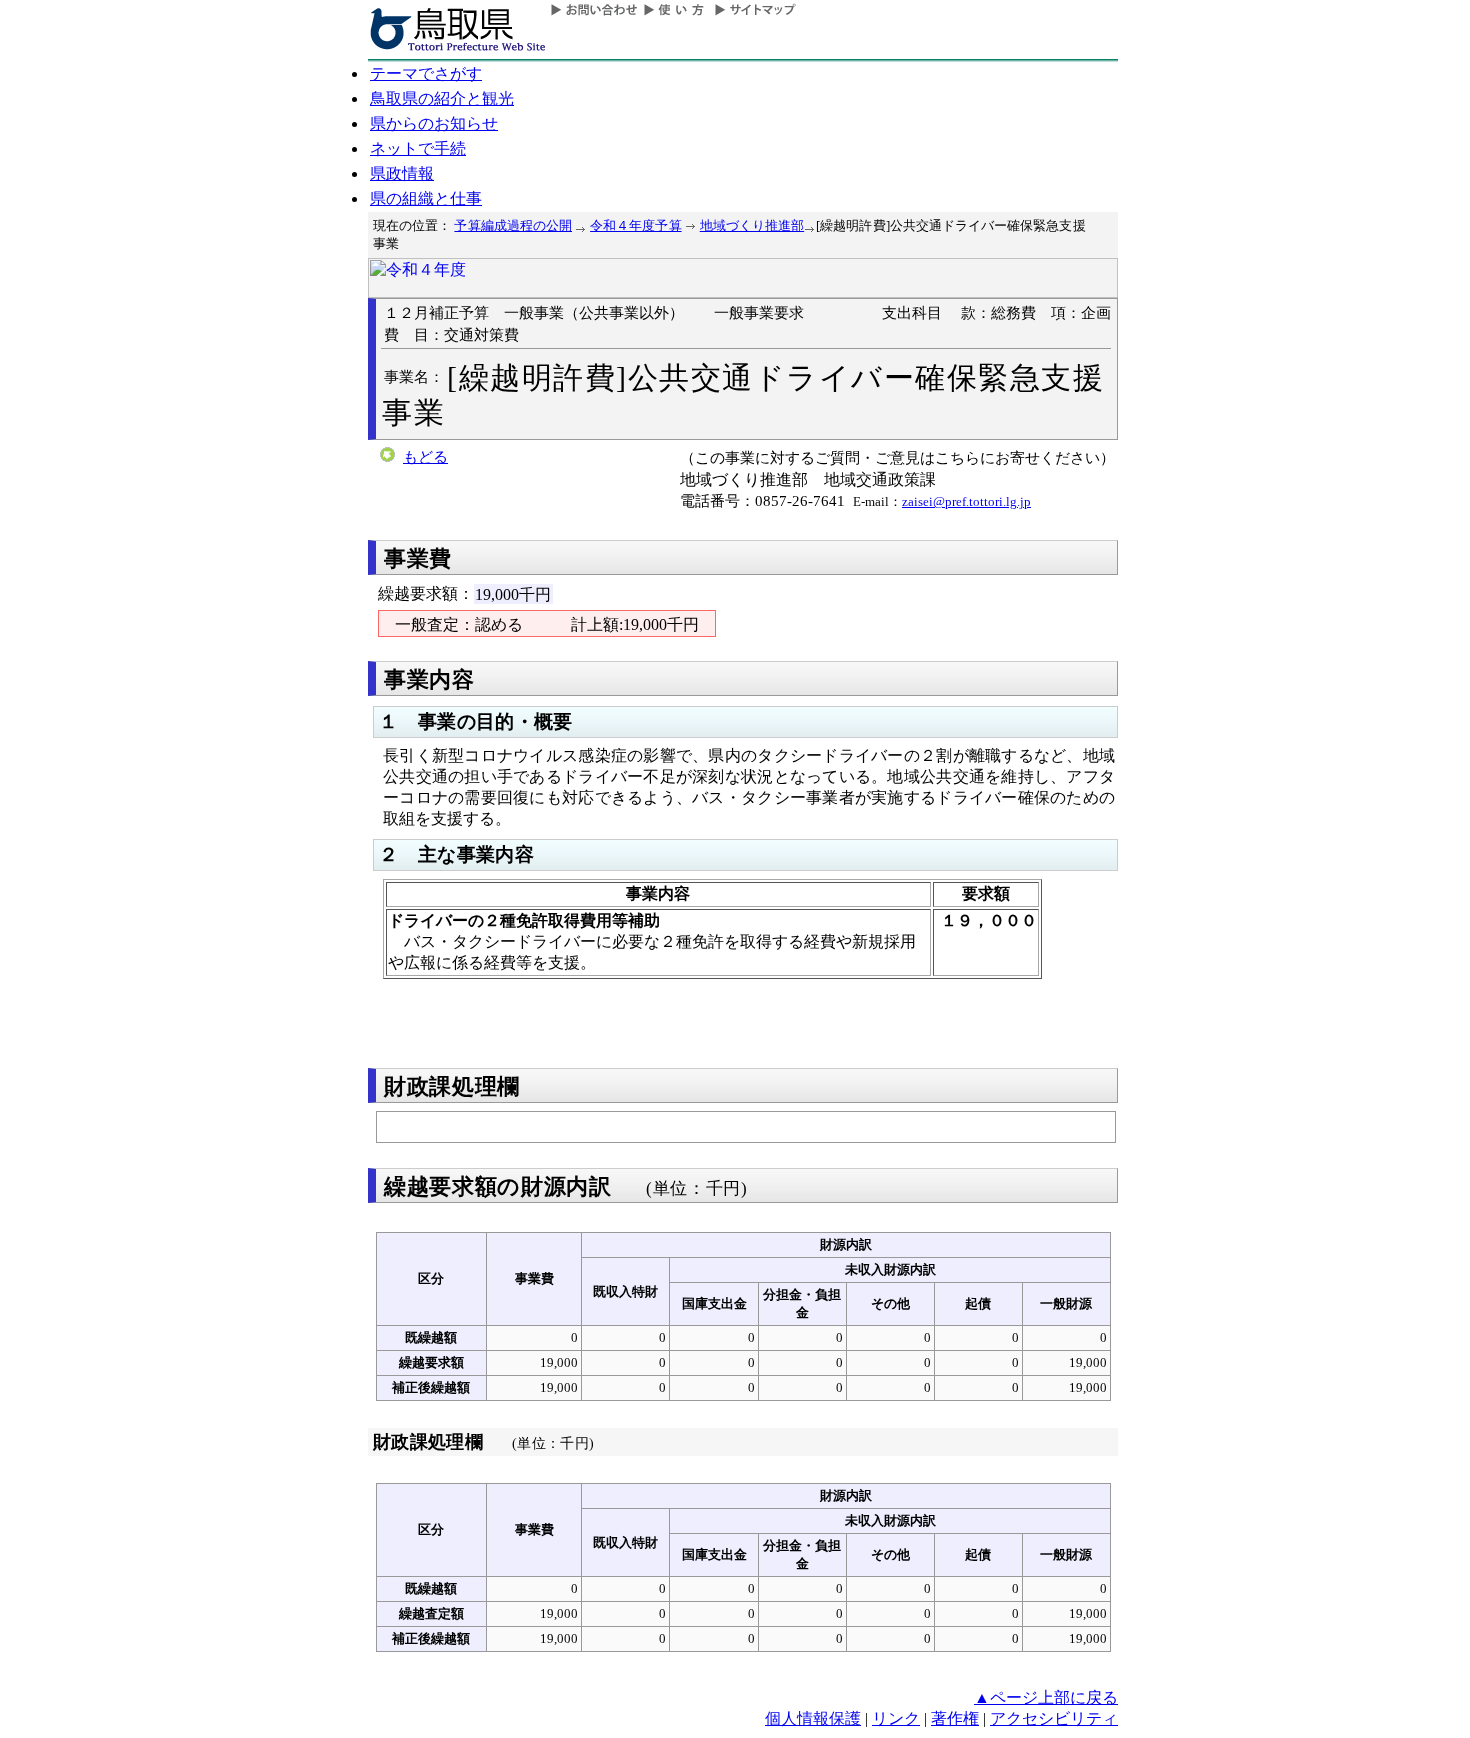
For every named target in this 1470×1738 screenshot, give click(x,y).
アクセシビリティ (1054, 1718)
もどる (425, 457)
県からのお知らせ (434, 123)
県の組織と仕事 (426, 198)
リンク (896, 1718)
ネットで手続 (418, 148)
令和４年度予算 (635, 225)
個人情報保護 (813, 1718)
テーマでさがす (426, 73)
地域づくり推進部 (752, 225)
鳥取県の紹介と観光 (442, 98)
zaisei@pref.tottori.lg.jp (966, 501)
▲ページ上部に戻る (1046, 1697)
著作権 (955, 1718)
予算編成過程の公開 (513, 225)
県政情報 (402, 173)
